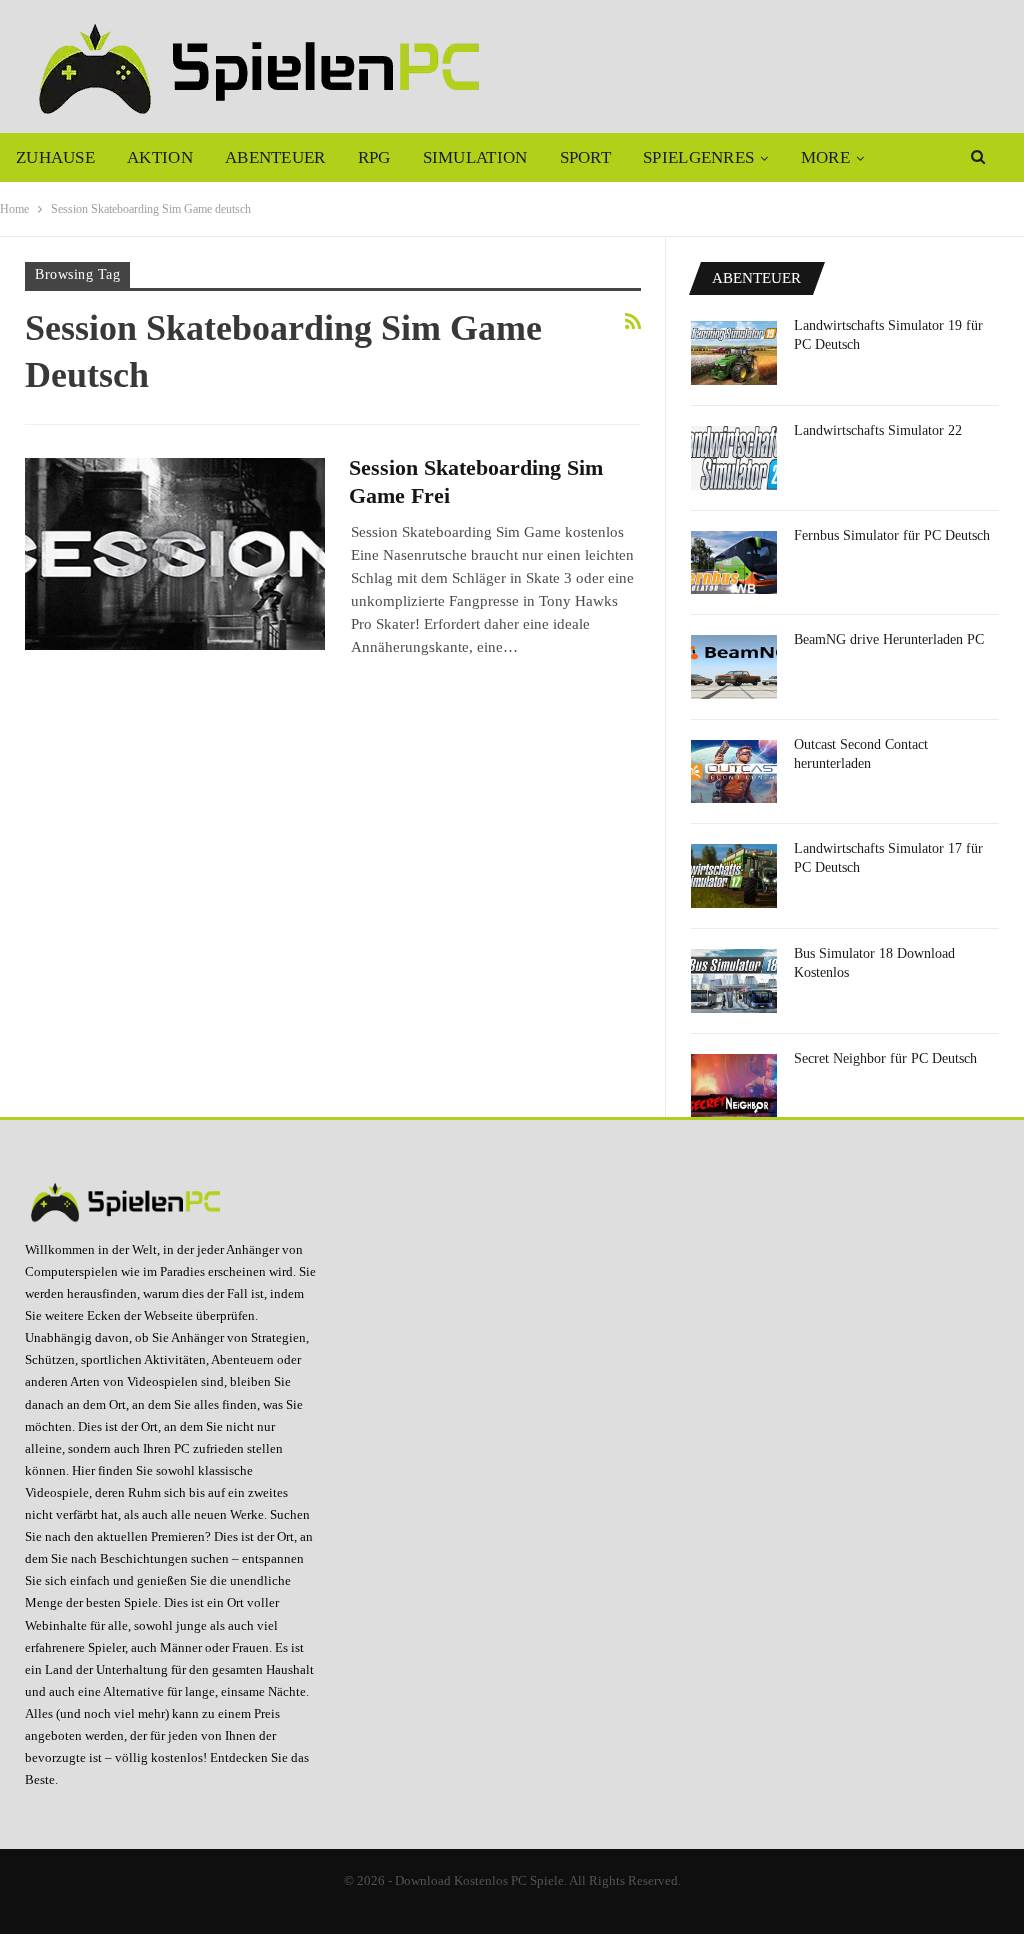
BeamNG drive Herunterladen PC (889, 639)
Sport (586, 157)
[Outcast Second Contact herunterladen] (734, 772)
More (825, 157)
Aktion (160, 157)
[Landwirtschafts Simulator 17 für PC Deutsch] (734, 876)
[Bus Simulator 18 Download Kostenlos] (734, 981)
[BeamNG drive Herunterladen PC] (734, 667)
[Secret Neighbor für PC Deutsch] (734, 1086)
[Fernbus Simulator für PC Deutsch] (734, 563)
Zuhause (55, 157)
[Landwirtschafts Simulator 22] (734, 458)
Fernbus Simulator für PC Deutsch (892, 535)
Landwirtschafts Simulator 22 (878, 430)
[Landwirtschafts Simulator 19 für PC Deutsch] (734, 353)
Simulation (475, 157)
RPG (374, 157)
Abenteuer (275, 157)
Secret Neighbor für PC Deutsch (885, 1058)
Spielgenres (698, 157)
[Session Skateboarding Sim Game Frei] (175, 554)
